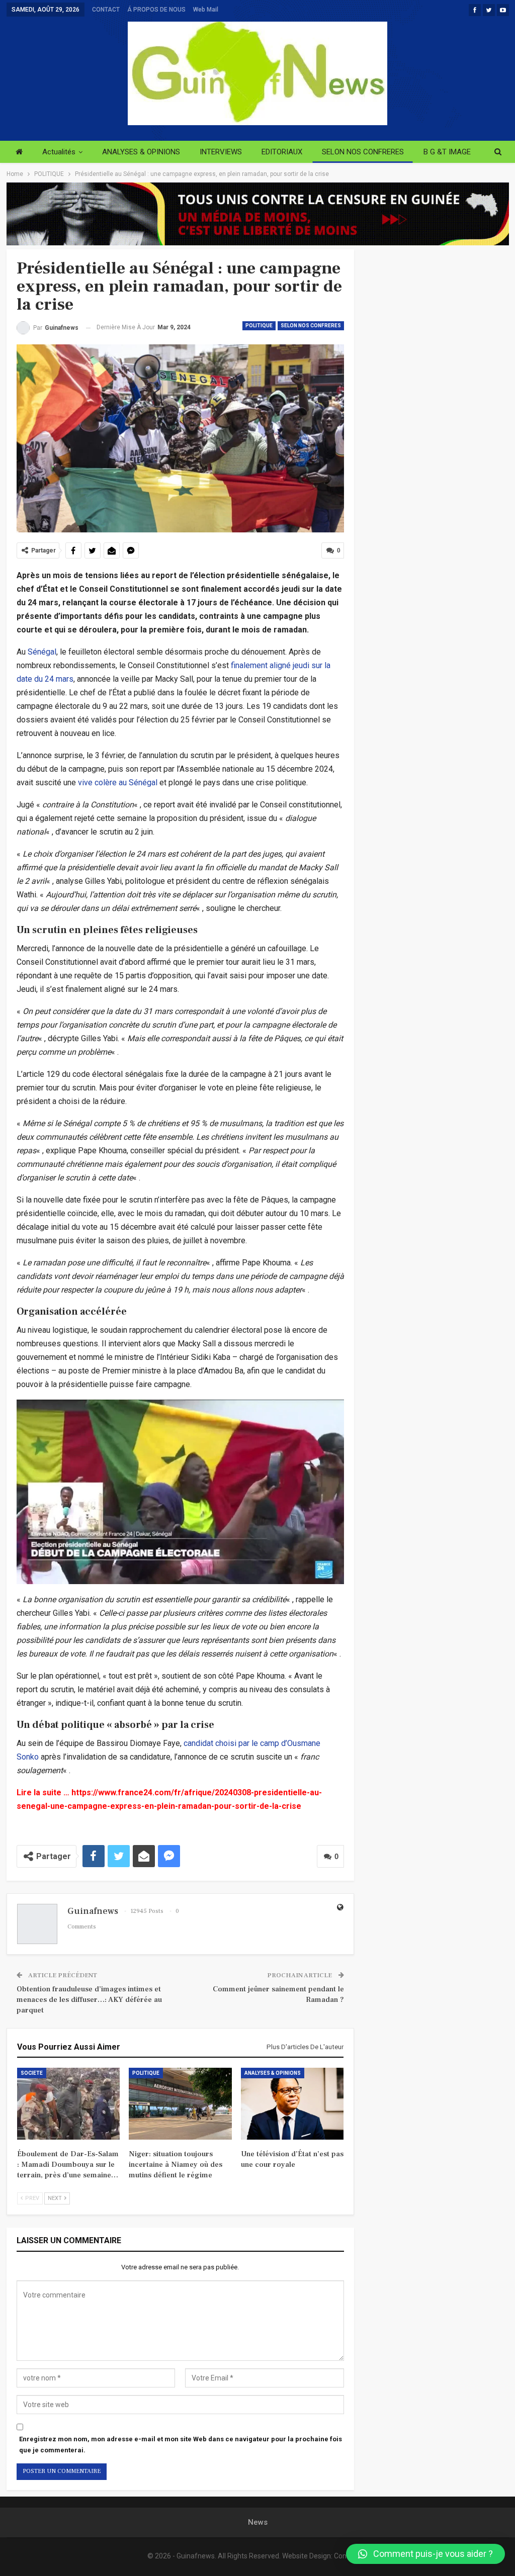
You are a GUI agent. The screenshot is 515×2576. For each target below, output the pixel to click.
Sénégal (42, 652)
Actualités (59, 152)
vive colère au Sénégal (118, 783)
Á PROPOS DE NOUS (156, 10)
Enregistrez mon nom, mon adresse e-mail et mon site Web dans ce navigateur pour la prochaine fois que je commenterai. (181, 2445)
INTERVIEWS (221, 152)
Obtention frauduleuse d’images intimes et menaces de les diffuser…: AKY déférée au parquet (89, 2000)
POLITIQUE (259, 326)
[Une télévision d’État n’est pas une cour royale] (292, 2104)
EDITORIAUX (282, 152)
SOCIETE (32, 2073)
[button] (425, 2554)
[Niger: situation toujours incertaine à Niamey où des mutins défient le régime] (180, 2104)
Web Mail (206, 10)
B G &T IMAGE (447, 152)
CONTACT (106, 10)
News (258, 2522)
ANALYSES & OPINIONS (141, 152)
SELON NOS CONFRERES (363, 152)
